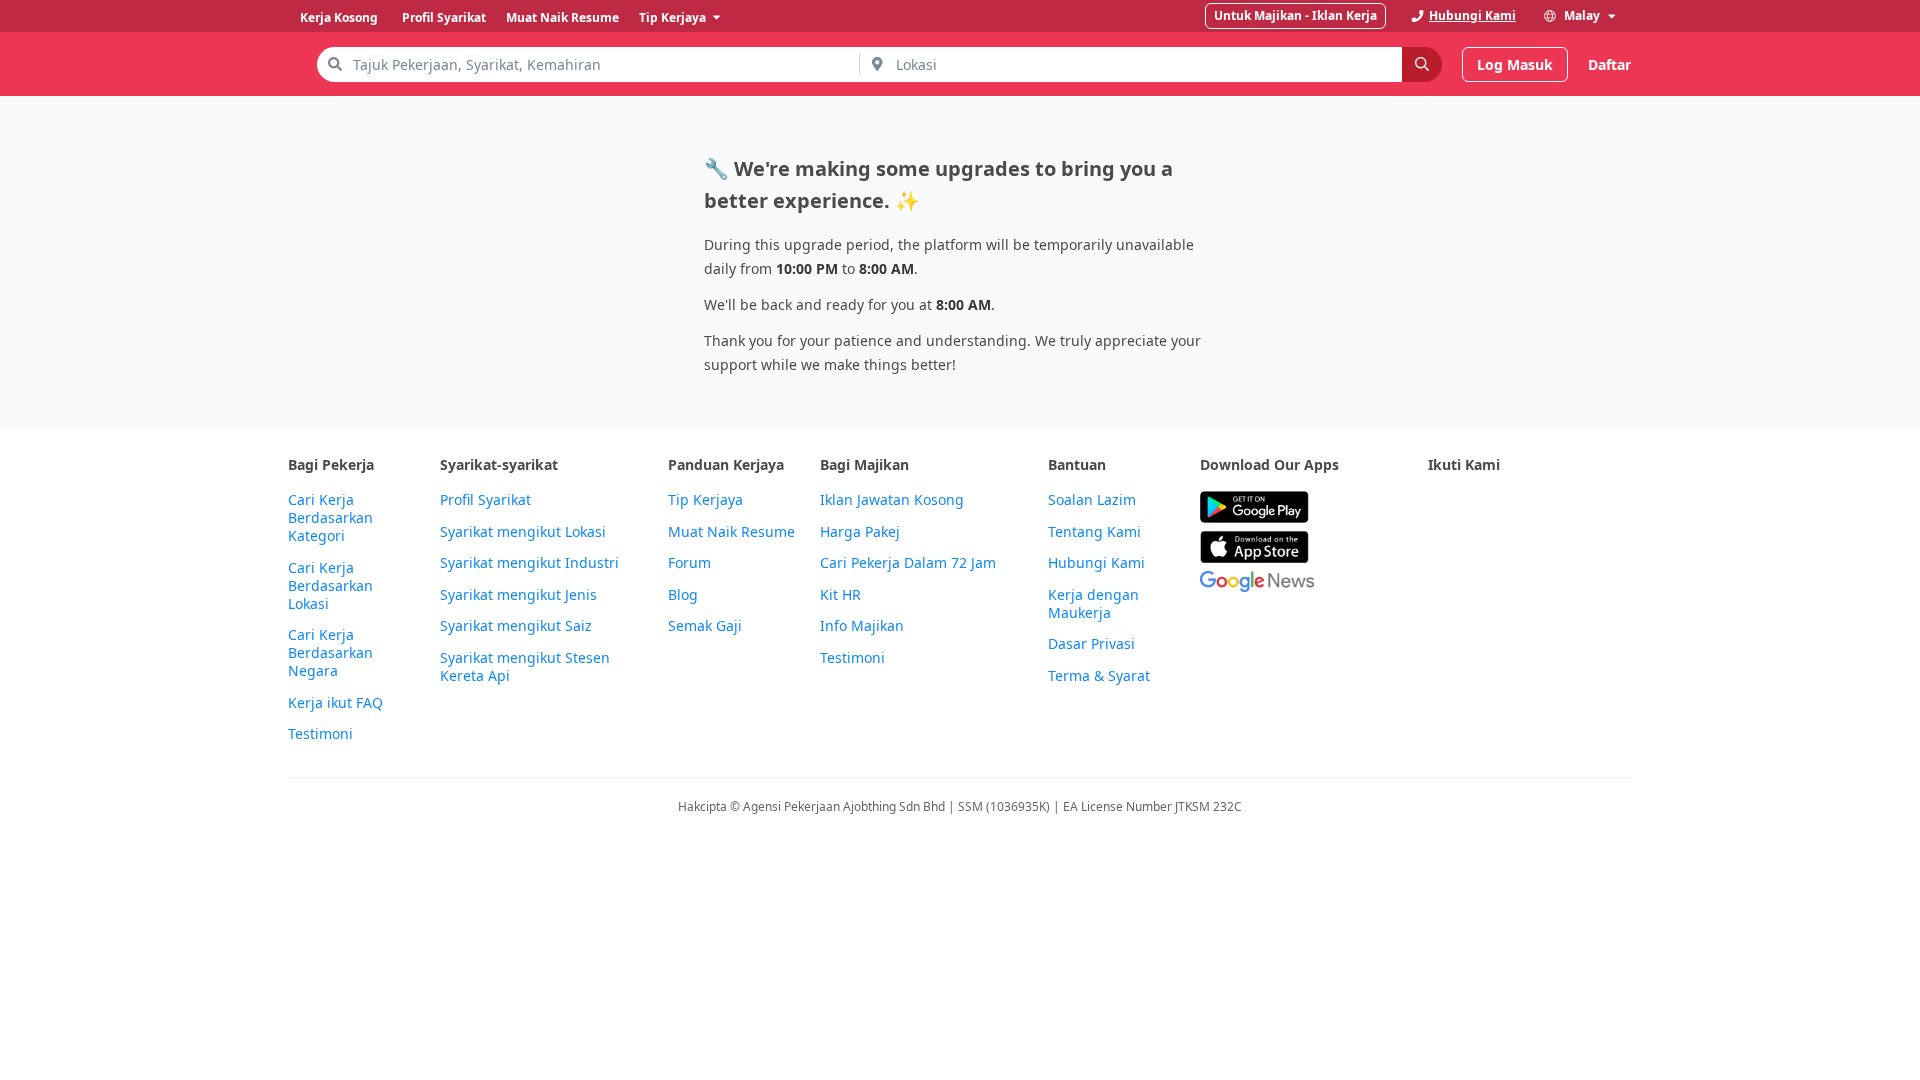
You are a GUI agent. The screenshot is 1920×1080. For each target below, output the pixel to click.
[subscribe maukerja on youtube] (1528, 507)
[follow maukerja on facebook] (1440, 507)
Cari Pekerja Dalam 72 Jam (908, 563)
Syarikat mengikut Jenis (518, 595)
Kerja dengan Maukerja (1093, 604)
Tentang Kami (1094, 532)
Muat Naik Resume (731, 532)
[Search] (1422, 64)
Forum (689, 563)
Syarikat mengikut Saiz (516, 626)
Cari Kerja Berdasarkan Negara (330, 653)
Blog (683, 595)
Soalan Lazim (1092, 500)
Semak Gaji (705, 626)
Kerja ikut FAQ (335, 703)
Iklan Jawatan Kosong (892, 500)
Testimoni (320, 734)
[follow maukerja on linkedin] (1616, 507)
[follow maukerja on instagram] (1572, 507)
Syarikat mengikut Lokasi (523, 532)
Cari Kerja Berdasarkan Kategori (330, 518)
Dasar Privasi (1091, 644)
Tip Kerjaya (705, 500)
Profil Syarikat (485, 500)
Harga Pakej (860, 532)
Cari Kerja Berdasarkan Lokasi (330, 586)
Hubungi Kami (1096, 563)
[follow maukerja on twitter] (1484, 507)
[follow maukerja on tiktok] (1440, 556)
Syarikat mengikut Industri (529, 563)
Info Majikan (862, 626)
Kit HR (840, 595)
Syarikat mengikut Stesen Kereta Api (525, 667)
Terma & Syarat (1099, 676)
